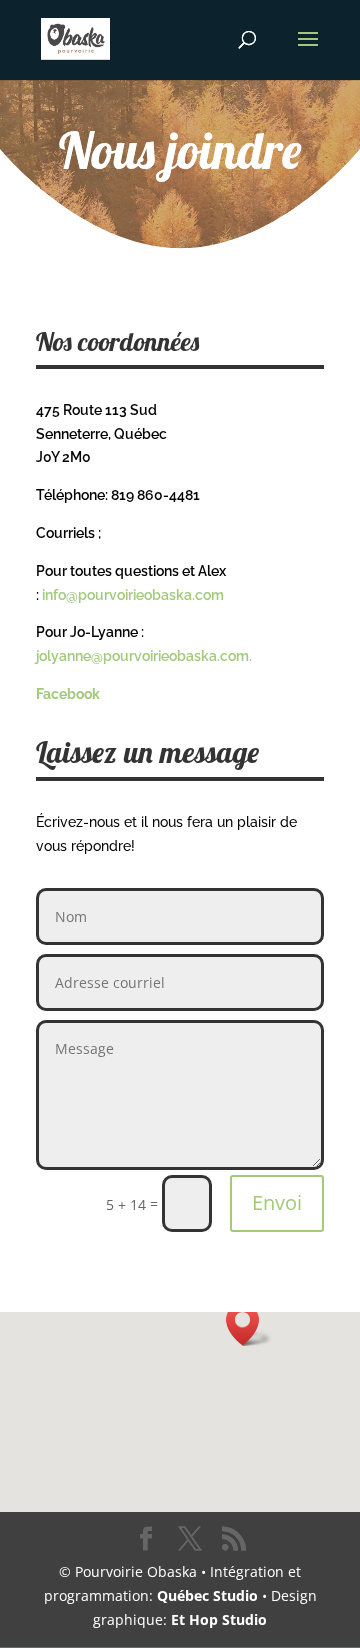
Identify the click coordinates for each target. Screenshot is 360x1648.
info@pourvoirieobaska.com (133, 595)
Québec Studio (207, 1595)
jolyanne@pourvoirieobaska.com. (145, 656)
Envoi (277, 1202)
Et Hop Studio (219, 1619)
